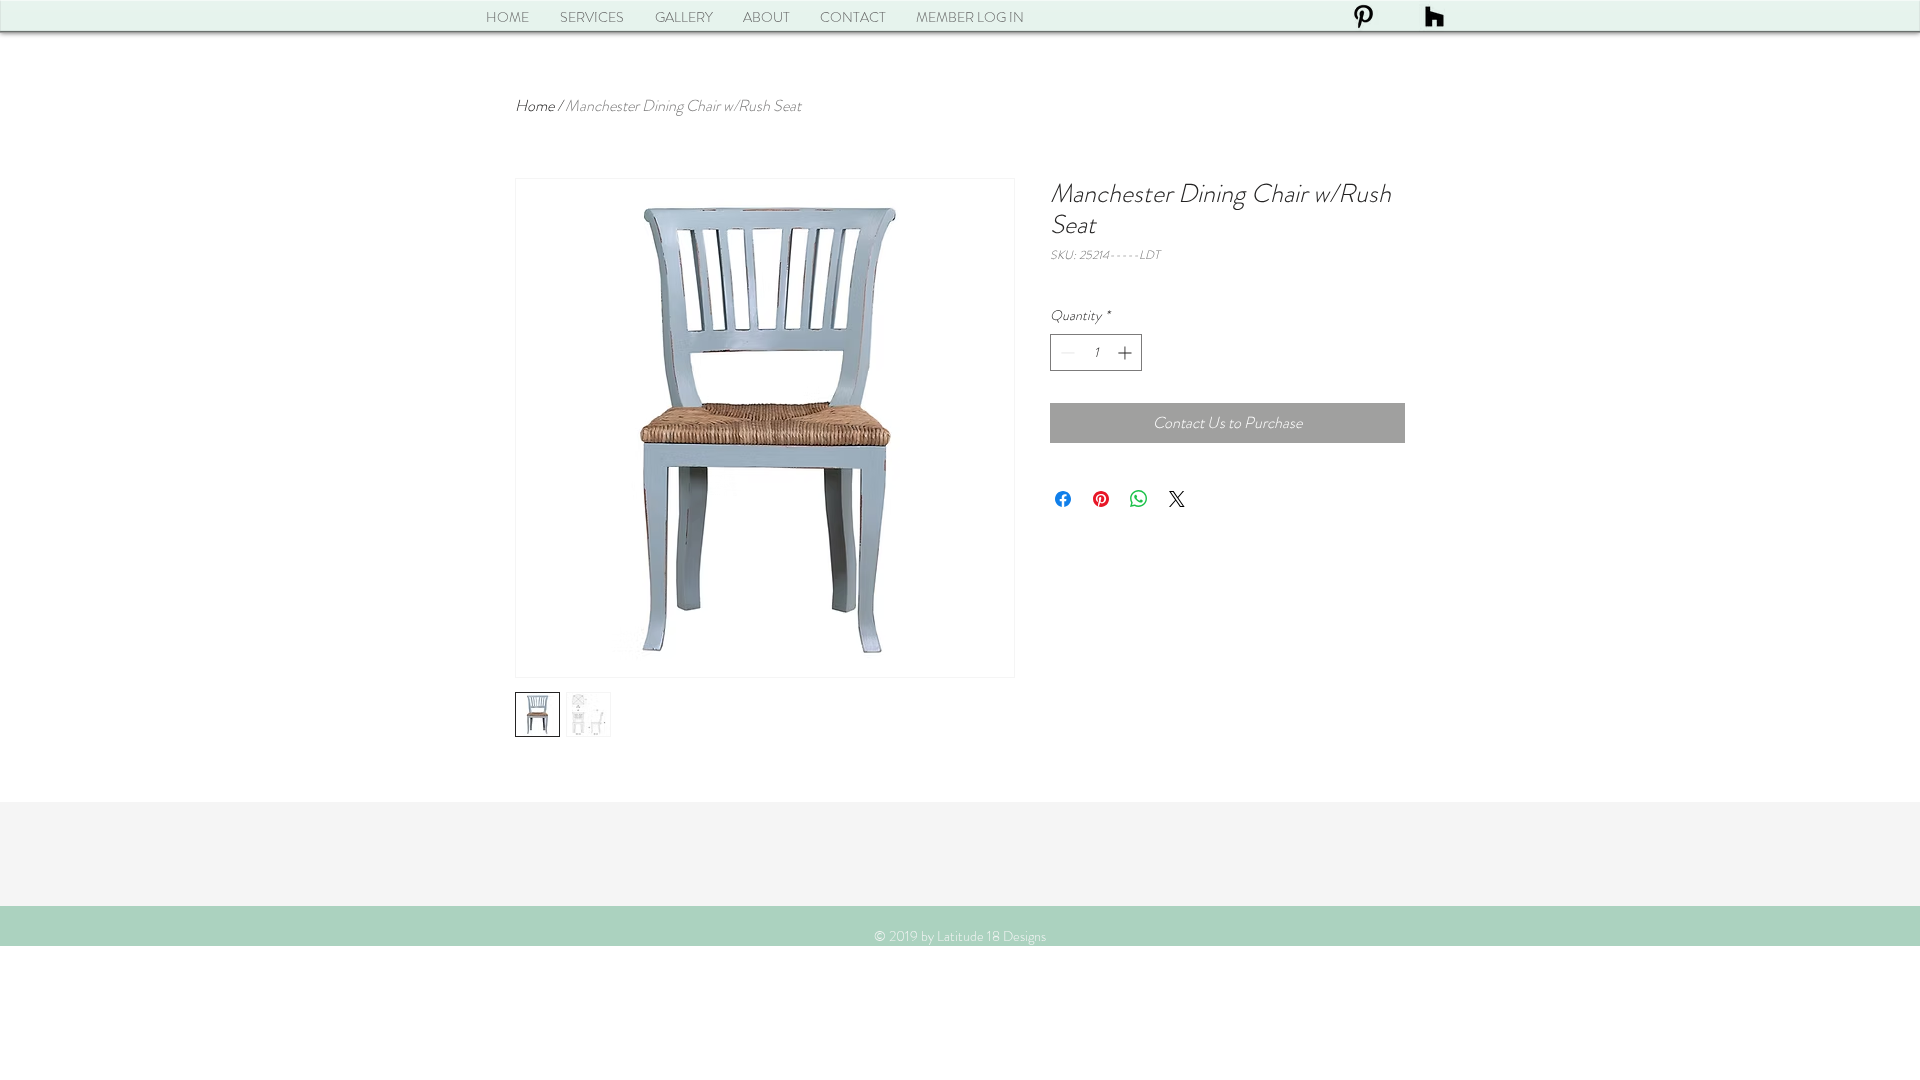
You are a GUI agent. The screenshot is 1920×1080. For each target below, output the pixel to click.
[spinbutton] (1096, 352)
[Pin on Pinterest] (1101, 499)
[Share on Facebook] (1063, 499)
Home (534, 105)
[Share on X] (1177, 499)
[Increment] (1126, 352)
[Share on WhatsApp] (1139, 499)
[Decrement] (1065, 352)
